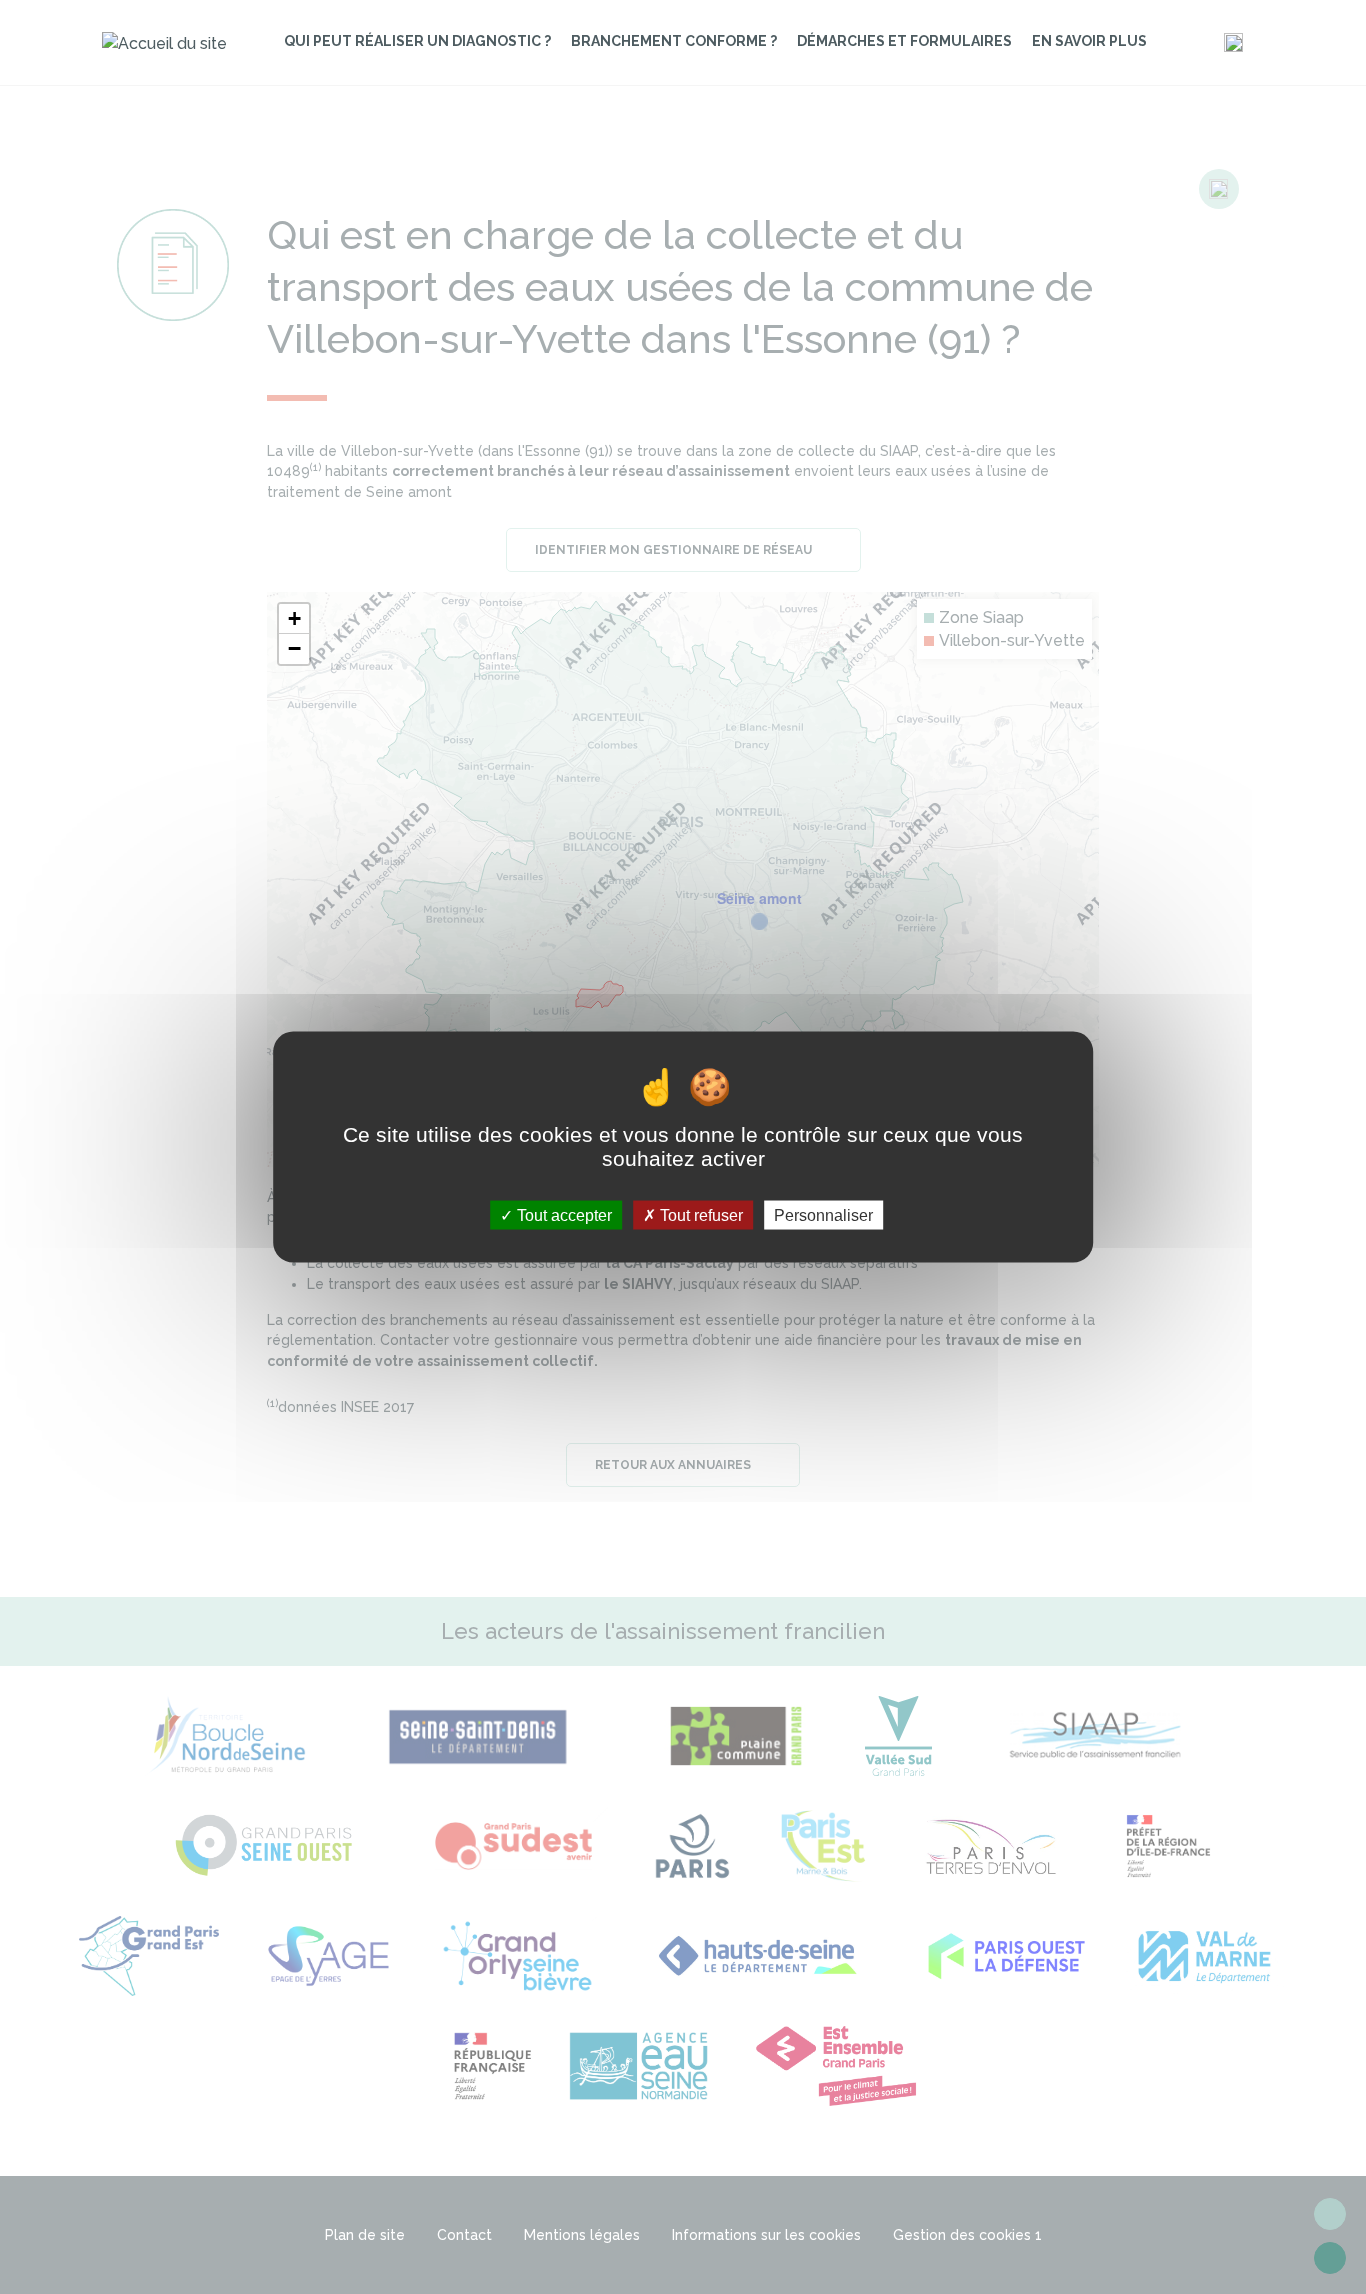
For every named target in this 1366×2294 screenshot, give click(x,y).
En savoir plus (1089, 41)
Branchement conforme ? (674, 41)
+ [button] (294, 618)
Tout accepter (562, 1214)
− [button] (294, 648)
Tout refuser (699, 1214)
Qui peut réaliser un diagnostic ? (417, 41)
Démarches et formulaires (904, 41)
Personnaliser (823, 1214)
